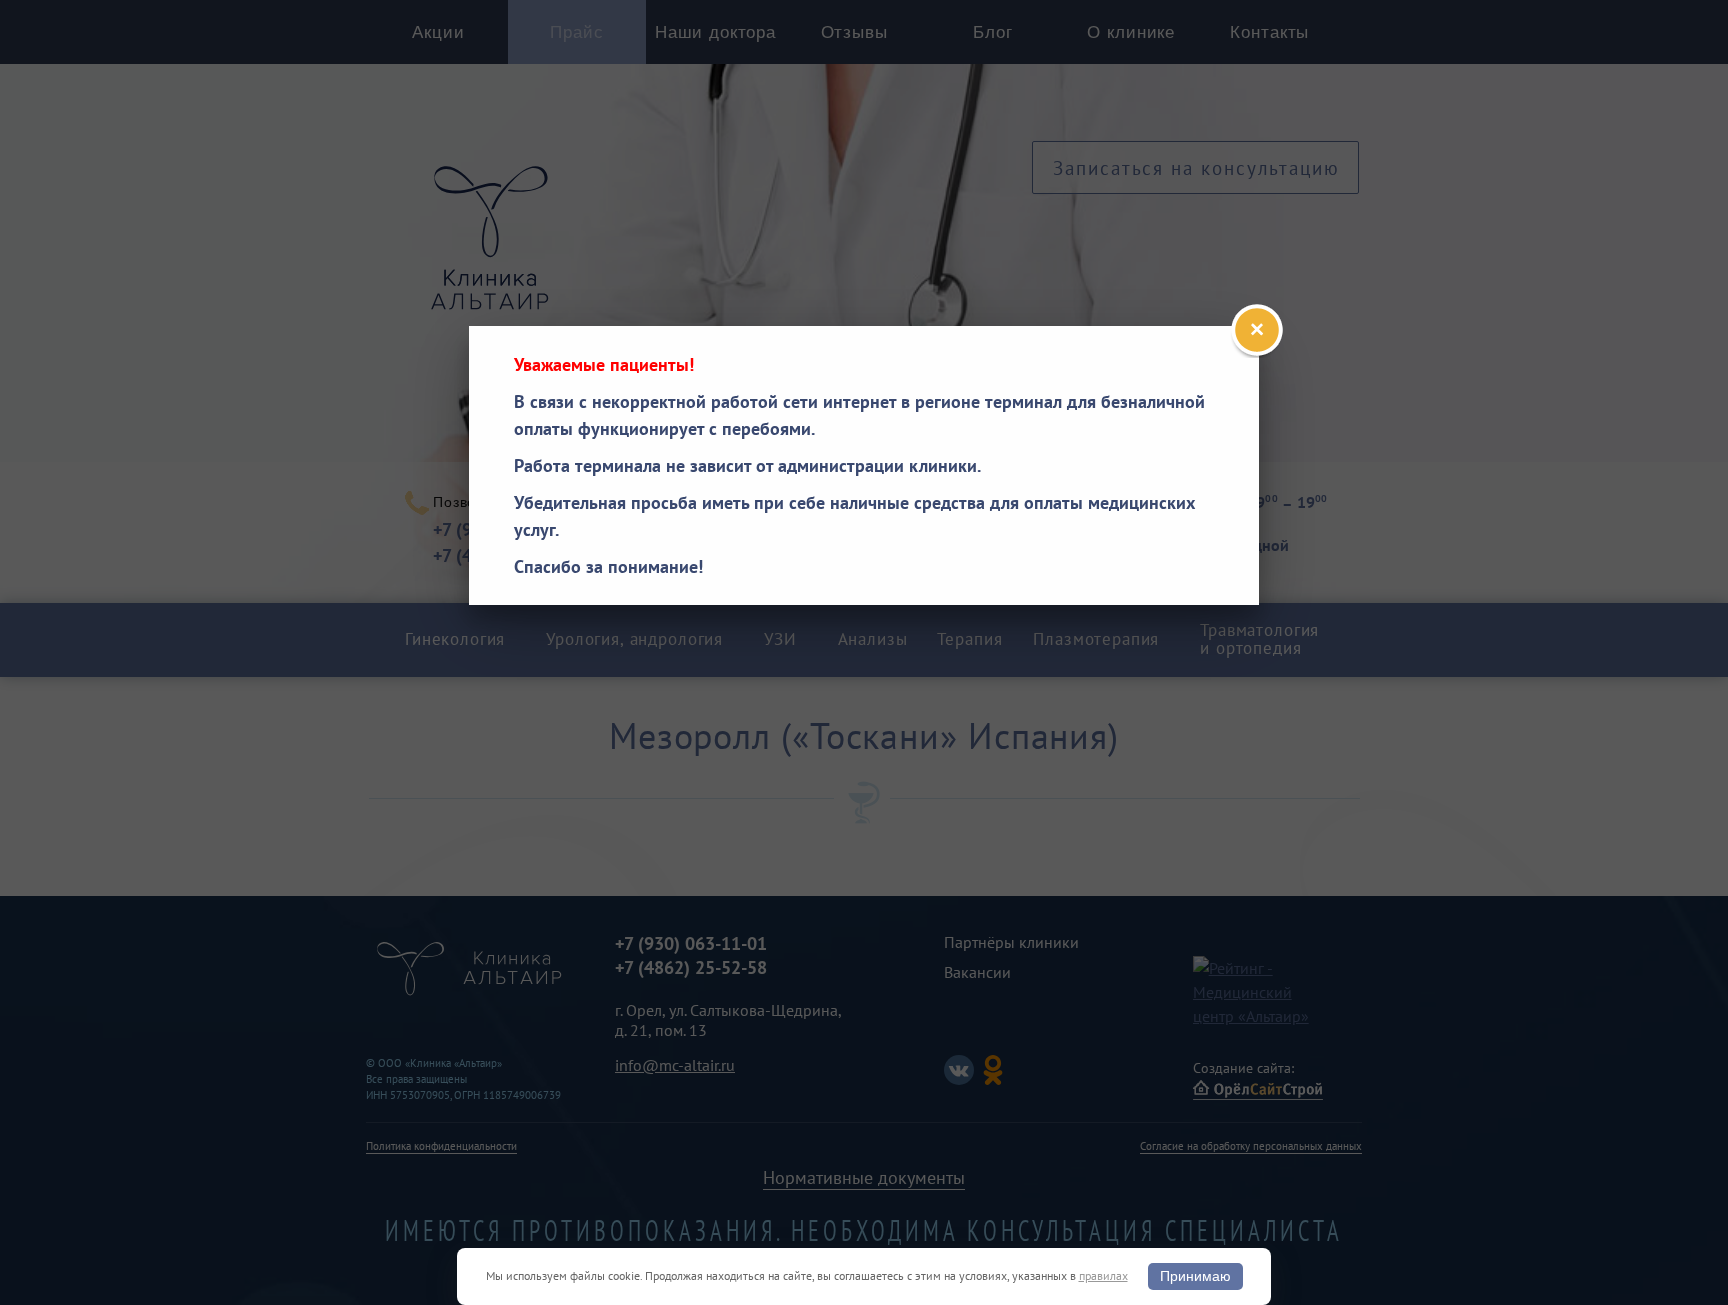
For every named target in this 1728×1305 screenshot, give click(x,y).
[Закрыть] (1257, 330)
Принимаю (1195, 1276)
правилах (1103, 1275)
